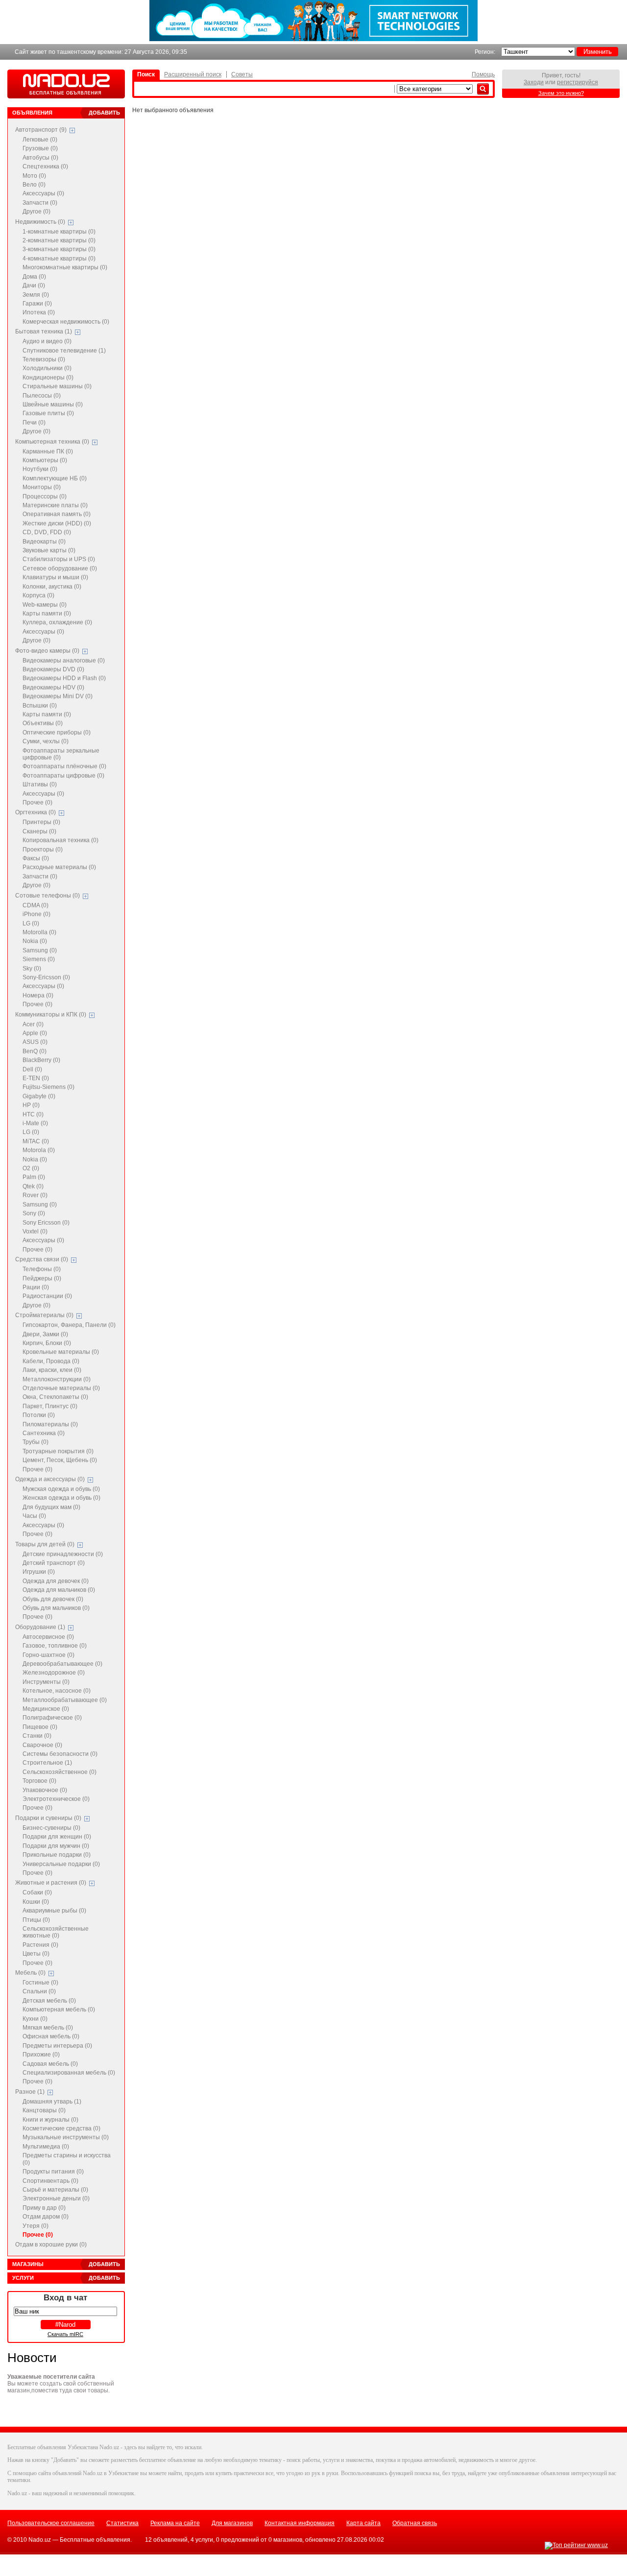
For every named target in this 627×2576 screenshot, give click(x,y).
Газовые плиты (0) (48, 413)
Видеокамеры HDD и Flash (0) (64, 678)
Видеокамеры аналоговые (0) (64, 661)
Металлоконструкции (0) (57, 1379)
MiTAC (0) (36, 1141)
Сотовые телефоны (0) (48, 896)
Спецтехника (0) (45, 166)
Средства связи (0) (42, 1259)
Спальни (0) (39, 1991)
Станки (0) (37, 1736)
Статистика (122, 2523)
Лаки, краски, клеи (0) (52, 1370)
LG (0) (31, 923)
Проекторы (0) (43, 850)
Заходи (534, 82)
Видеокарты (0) (44, 542)
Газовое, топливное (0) (55, 1646)
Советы (242, 74)
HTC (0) (33, 1114)
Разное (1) (30, 2092)
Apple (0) (35, 1033)
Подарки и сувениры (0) (48, 1818)
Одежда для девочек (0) (56, 1581)
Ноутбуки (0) (40, 469)
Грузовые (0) (40, 148)
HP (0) (31, 1105)
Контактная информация (300, 2523)
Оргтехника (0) (36, 812)
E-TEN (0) (36, 1078)
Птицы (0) (36, 1920)
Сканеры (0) (39, 831)
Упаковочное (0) (45, 1790)
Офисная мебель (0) (51, 2036)
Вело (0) (34, 185)
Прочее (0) (37, 803)
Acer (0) (33, 1024)
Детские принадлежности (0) (63, 1554)
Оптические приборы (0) (57, 733)
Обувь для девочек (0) (53, 1599)
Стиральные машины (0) (57, 386)
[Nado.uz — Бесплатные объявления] (66, 85)
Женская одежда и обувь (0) (61, 1498)
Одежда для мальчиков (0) (59, 1590)
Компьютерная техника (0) (52, 442)
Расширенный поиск (193, 74)
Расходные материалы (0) (59, 867)
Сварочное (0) (42, 1745)
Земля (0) (36, 295)
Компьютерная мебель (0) (59, 2009)
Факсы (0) (36, 858)
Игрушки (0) (39, 1572)
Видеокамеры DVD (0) (53, 669)
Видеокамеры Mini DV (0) (58, 696)
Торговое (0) (39, 1781)
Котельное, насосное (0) (57, 1691)
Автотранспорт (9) (41, 130)
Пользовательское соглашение (51, 2523)
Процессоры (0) (45, 496)
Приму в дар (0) (44, 2208)
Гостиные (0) (40, 1983)
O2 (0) (31, 1168)
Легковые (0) (40, 140)
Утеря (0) (36, 2226)
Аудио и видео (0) (47, 341)
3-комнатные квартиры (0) (59, 249)
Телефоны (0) (42, 1269)
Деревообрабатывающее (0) (62, 1664)
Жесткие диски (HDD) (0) (57, 523)
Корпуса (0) (38, 595)
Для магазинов (232, 2523)
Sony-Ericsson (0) (46, 977)
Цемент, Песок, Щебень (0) (60, 1460)
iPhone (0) (36, 914)
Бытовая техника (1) (44, 331)
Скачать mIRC (65, 2334)
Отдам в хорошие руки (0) (51, 2245)
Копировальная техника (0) (60, 840)
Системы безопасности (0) (60, 1754)
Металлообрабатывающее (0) (65, 1700)
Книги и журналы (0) (50, 2120)
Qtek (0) (33, 1186)
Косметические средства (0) (61, 2128)
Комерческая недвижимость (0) (66, 322)
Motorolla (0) (39, 932)
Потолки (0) (39, 1415)
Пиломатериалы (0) (50, 1424)
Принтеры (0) (41, 822)
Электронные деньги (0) (56, 2198)
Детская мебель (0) (49, 2001)
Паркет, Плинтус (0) (50, 1406)
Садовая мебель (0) (50, 2064)
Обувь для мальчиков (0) (56, 1608)
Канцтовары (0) (44, 2110)
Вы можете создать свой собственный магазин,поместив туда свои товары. (61, 2387)
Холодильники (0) (47, 368)
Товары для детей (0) (45, 1544)
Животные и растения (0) (51, 1883)
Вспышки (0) (40, 706)
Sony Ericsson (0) (46, 1223)
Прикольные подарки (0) (57, 1855)
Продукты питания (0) (53, 2172)
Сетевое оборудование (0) (60, 568)
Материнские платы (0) (55, 505)
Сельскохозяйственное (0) (60, 1772)
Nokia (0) (35, 941)
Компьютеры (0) (45, 460)
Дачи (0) (34, 285)
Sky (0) (32, 969)
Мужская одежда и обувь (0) (61, 1489)
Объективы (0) (43, 723)
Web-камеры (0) (45, 605)
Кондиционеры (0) (48, 378)
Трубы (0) (36, 1442)
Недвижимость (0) (40, 222)
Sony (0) (34, 1213)
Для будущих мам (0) (51, 1507)
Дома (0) (34, 277)
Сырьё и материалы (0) (55, 2190)
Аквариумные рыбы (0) (54, 1911)
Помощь (483, 74)
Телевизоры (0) (44, 359)
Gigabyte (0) (39, 1096)
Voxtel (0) (35, 1231)
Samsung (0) (40, 950)
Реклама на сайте (175, 2523)
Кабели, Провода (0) (51, 1361)
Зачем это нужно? (561, 93)
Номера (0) (38, 995)
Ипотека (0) (39, 312)
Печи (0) (34, 423)
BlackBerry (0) (41, 1060)
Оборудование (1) (40, 1627)
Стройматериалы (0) (44, 1315)
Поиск (146, 74)
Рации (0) (36, 1287)
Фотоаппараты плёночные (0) (64, 766)
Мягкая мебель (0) (48, 2028)
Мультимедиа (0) (46, 2147)
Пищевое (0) (40, 1727)
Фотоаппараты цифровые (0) (63, 776)
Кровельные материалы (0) (61, 1352)
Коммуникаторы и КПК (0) (51, 1015)
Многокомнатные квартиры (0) (65, 267)
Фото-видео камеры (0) (47, 651)
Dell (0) (32, 1069)
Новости (32, 2358)
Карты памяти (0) (47, 614)
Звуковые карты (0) (49, 550)
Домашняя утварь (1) (52, 2102)
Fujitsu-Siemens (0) (48, 1087)
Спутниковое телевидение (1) (64, 351)
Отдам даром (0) (46, 2217)
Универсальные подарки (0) (61, 1864)
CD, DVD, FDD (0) (47, 532)
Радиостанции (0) (47, 1296)
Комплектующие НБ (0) (55, 478)
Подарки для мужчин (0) (56, 1846)
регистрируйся (578, 82)
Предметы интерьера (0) (57, 2046)
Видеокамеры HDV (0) (53, 687)
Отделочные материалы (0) (61, 1388)
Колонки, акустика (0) (52, 587)
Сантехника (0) (44, 1433)
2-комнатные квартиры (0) (59, 240)
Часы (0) (34, 1516)
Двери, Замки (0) (45, 1334)
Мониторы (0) (42, 487)
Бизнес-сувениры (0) (51, 1828)
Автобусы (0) (40, 158)
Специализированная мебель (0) (69, 2073)
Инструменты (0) (46, 1682)
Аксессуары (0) (43, 193)
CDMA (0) (36, 905)
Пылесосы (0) (42, 396)
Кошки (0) (36, 1902)
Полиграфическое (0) (52, 1718)
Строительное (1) (47, 1763)
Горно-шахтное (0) (48, 1655)
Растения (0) (40, 1945)
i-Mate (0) (35, 1123)
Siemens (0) (39, 959)
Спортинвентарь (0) (50, 2181)
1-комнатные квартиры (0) (59, 232)
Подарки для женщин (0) (57, 1837)
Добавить (104, 113)
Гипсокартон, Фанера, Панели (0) (69, 1325)
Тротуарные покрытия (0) (58, 1451)
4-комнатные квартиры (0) (59, 259)
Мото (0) (34, 176)
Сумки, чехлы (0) (46, 741)
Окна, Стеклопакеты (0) (55, 1397)
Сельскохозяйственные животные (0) (56, 1932)
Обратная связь (415, 2523)
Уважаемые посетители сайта (51, 2377)
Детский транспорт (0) (54, 1563)
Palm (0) (34, 1177)
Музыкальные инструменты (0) (66, 2137)
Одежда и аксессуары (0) (50, 1479)
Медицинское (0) (46, 1709)
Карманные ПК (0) (48, 451)
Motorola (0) (39, 1150)
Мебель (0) (30, 1973)
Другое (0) (36, 212)
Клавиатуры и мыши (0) (55, 577)
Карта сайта (363, 2523)
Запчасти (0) (40, 203)
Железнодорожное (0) (54, 1673)
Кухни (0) (35, 2019)
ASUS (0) (35, 1042)
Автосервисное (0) (48, 1637)
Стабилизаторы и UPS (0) (59, 559)
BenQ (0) (35, 1051)
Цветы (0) (36, 1954)
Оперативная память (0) (57, 514)
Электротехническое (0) (56, 1799)
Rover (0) (35, 1195)
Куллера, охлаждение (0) (57, 622)
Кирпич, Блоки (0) (47, 1343)
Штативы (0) (40, 784)
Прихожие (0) (41, 2055)
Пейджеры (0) (42, 1278)
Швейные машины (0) (53, 404)
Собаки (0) (37, 1892)
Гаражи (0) (37, 304)
